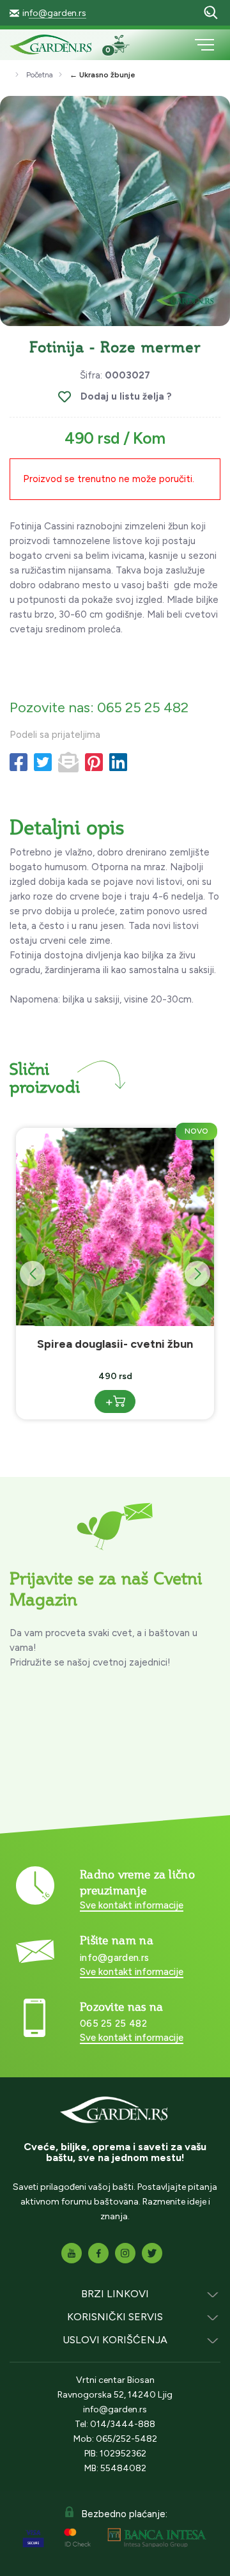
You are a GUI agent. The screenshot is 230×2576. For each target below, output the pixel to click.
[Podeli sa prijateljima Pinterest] (94, 763)
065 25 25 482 (113, 2024)
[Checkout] (126, 46)
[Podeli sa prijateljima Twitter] (43, 763)
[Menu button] (204, 45)
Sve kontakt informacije (132, 1905)
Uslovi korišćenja (115, 2340)
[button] (197, 1274)
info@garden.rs (54, 13)
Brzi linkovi (115, 2294)
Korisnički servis (115, 2317)
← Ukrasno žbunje (103, 75)
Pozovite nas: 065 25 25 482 (99, 707)
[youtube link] (72, 2253)
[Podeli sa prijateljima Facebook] (19, 763)
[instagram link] (125, 2253)
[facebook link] (98, 2253)
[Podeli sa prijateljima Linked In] (118, 763)
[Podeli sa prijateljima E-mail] (68, 763)
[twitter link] (152, 2253)
